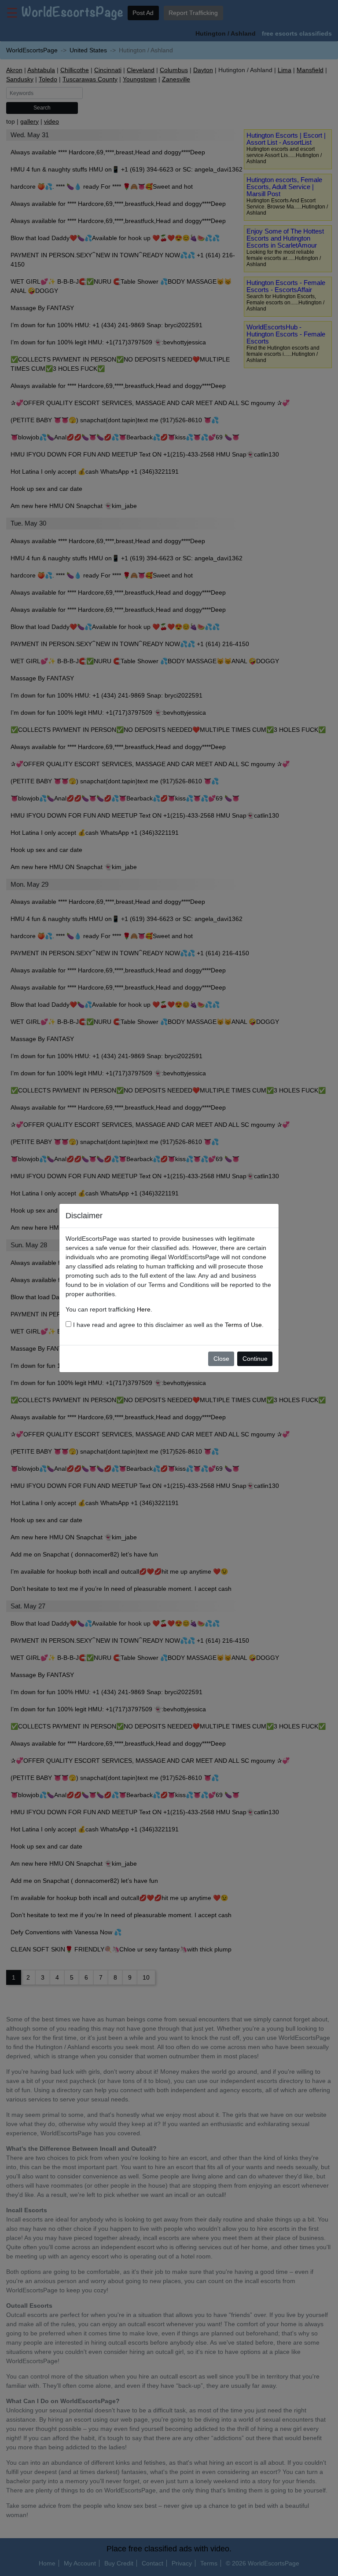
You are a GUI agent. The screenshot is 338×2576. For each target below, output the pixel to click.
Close (221, 1359)
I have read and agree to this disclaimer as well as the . (167, 1325)
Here (144, 1309)
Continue (255, 1359)
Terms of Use (243, 1325)
